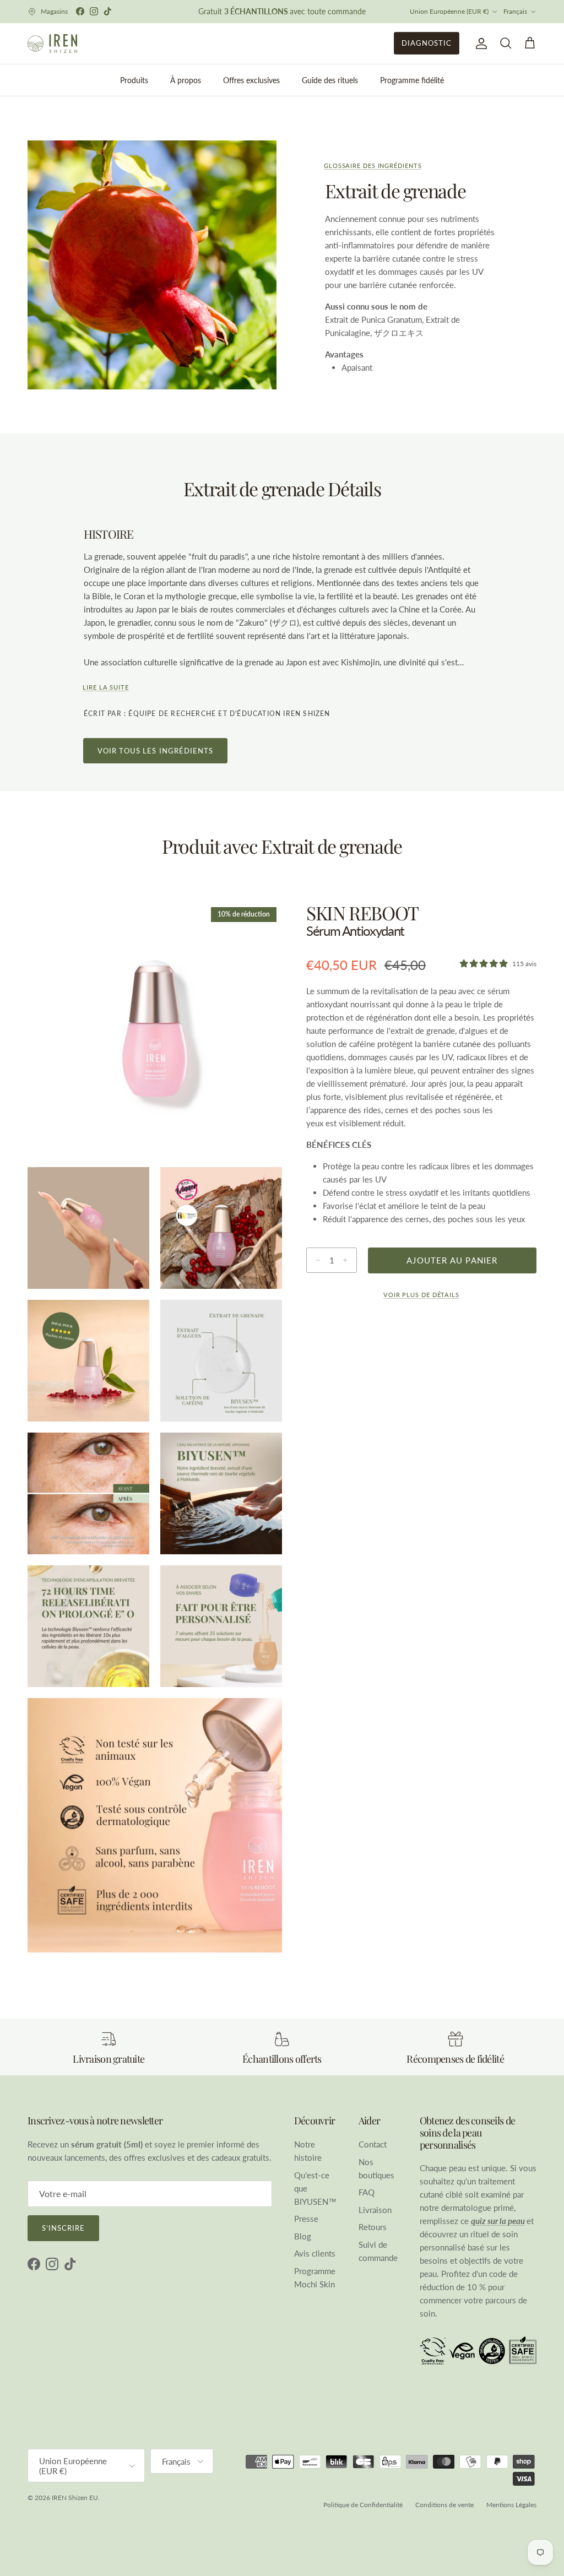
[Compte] (479, 44)
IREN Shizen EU (75, 2498)
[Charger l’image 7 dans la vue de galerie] (221, 1493)
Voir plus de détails (421, 1295)
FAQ (367, 2192)
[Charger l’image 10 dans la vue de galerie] (155, 1825)
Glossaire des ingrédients (373, 166)
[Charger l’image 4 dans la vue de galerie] (88, 1361)
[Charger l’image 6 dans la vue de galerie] (88, 1493)
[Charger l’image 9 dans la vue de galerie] (221, 1626)
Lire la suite (106, 687)
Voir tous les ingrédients (155, 751)
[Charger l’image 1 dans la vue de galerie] (155, 1029)
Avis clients (315, 2253)
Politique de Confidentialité (363, 2505)
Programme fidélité (412, 80)
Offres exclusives (251, 80)
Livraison (375, 2210)
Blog (303, 2236)
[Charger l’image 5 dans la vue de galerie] (221, 1361)
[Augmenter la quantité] (348, 1260)
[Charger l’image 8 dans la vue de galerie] (88, 1626)
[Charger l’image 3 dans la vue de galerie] (221, 1228)
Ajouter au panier (452, 1260)
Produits (134, 80)
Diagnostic (427, 43)
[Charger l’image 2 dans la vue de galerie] (88, 1228)
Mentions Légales (511, 2505)
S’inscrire (63, 2228)
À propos (186, 80)
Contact (373, 2144)
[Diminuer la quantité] (315, 1260)
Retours (373, 2227)
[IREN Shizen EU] (52, 44)
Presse (306, 2219)
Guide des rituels (330, 80)
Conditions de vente (444, 2505)
